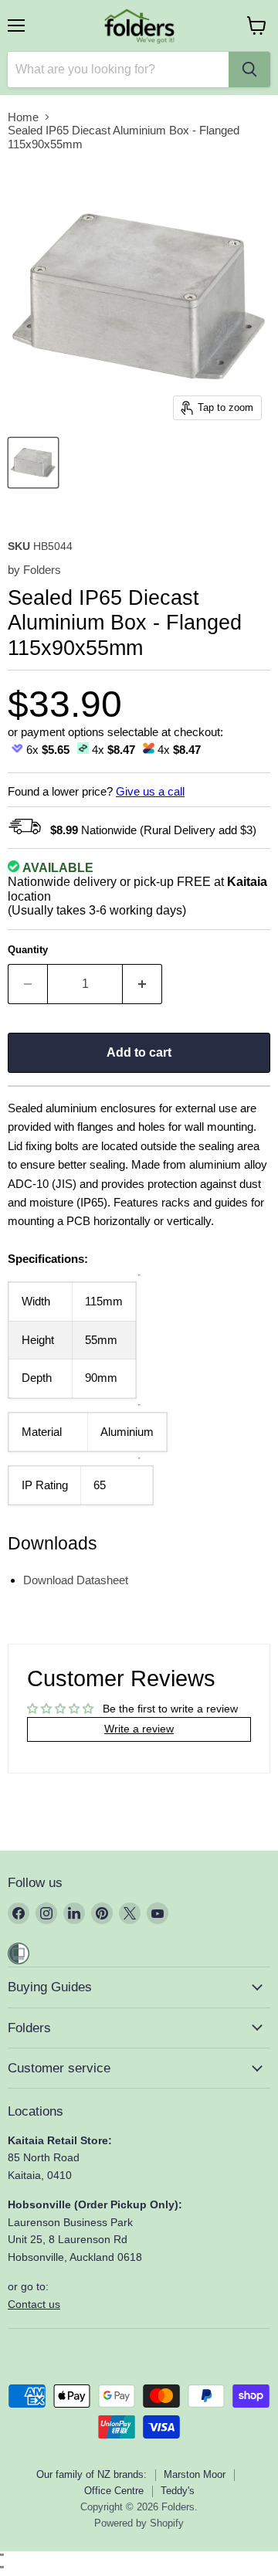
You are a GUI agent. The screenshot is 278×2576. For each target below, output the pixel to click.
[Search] (249, 70)
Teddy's (178, 2491)
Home (23, 117)
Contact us (34, 2304)
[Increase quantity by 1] (142, 984)
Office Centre (114, 2491)
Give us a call (150, 791)
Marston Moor (195, 2474)
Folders (42, 570)
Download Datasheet (76, 1580)
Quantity (28, 950)
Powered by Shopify (139, 2523)
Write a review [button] (139, 1729)
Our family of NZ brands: (92, 2474)
